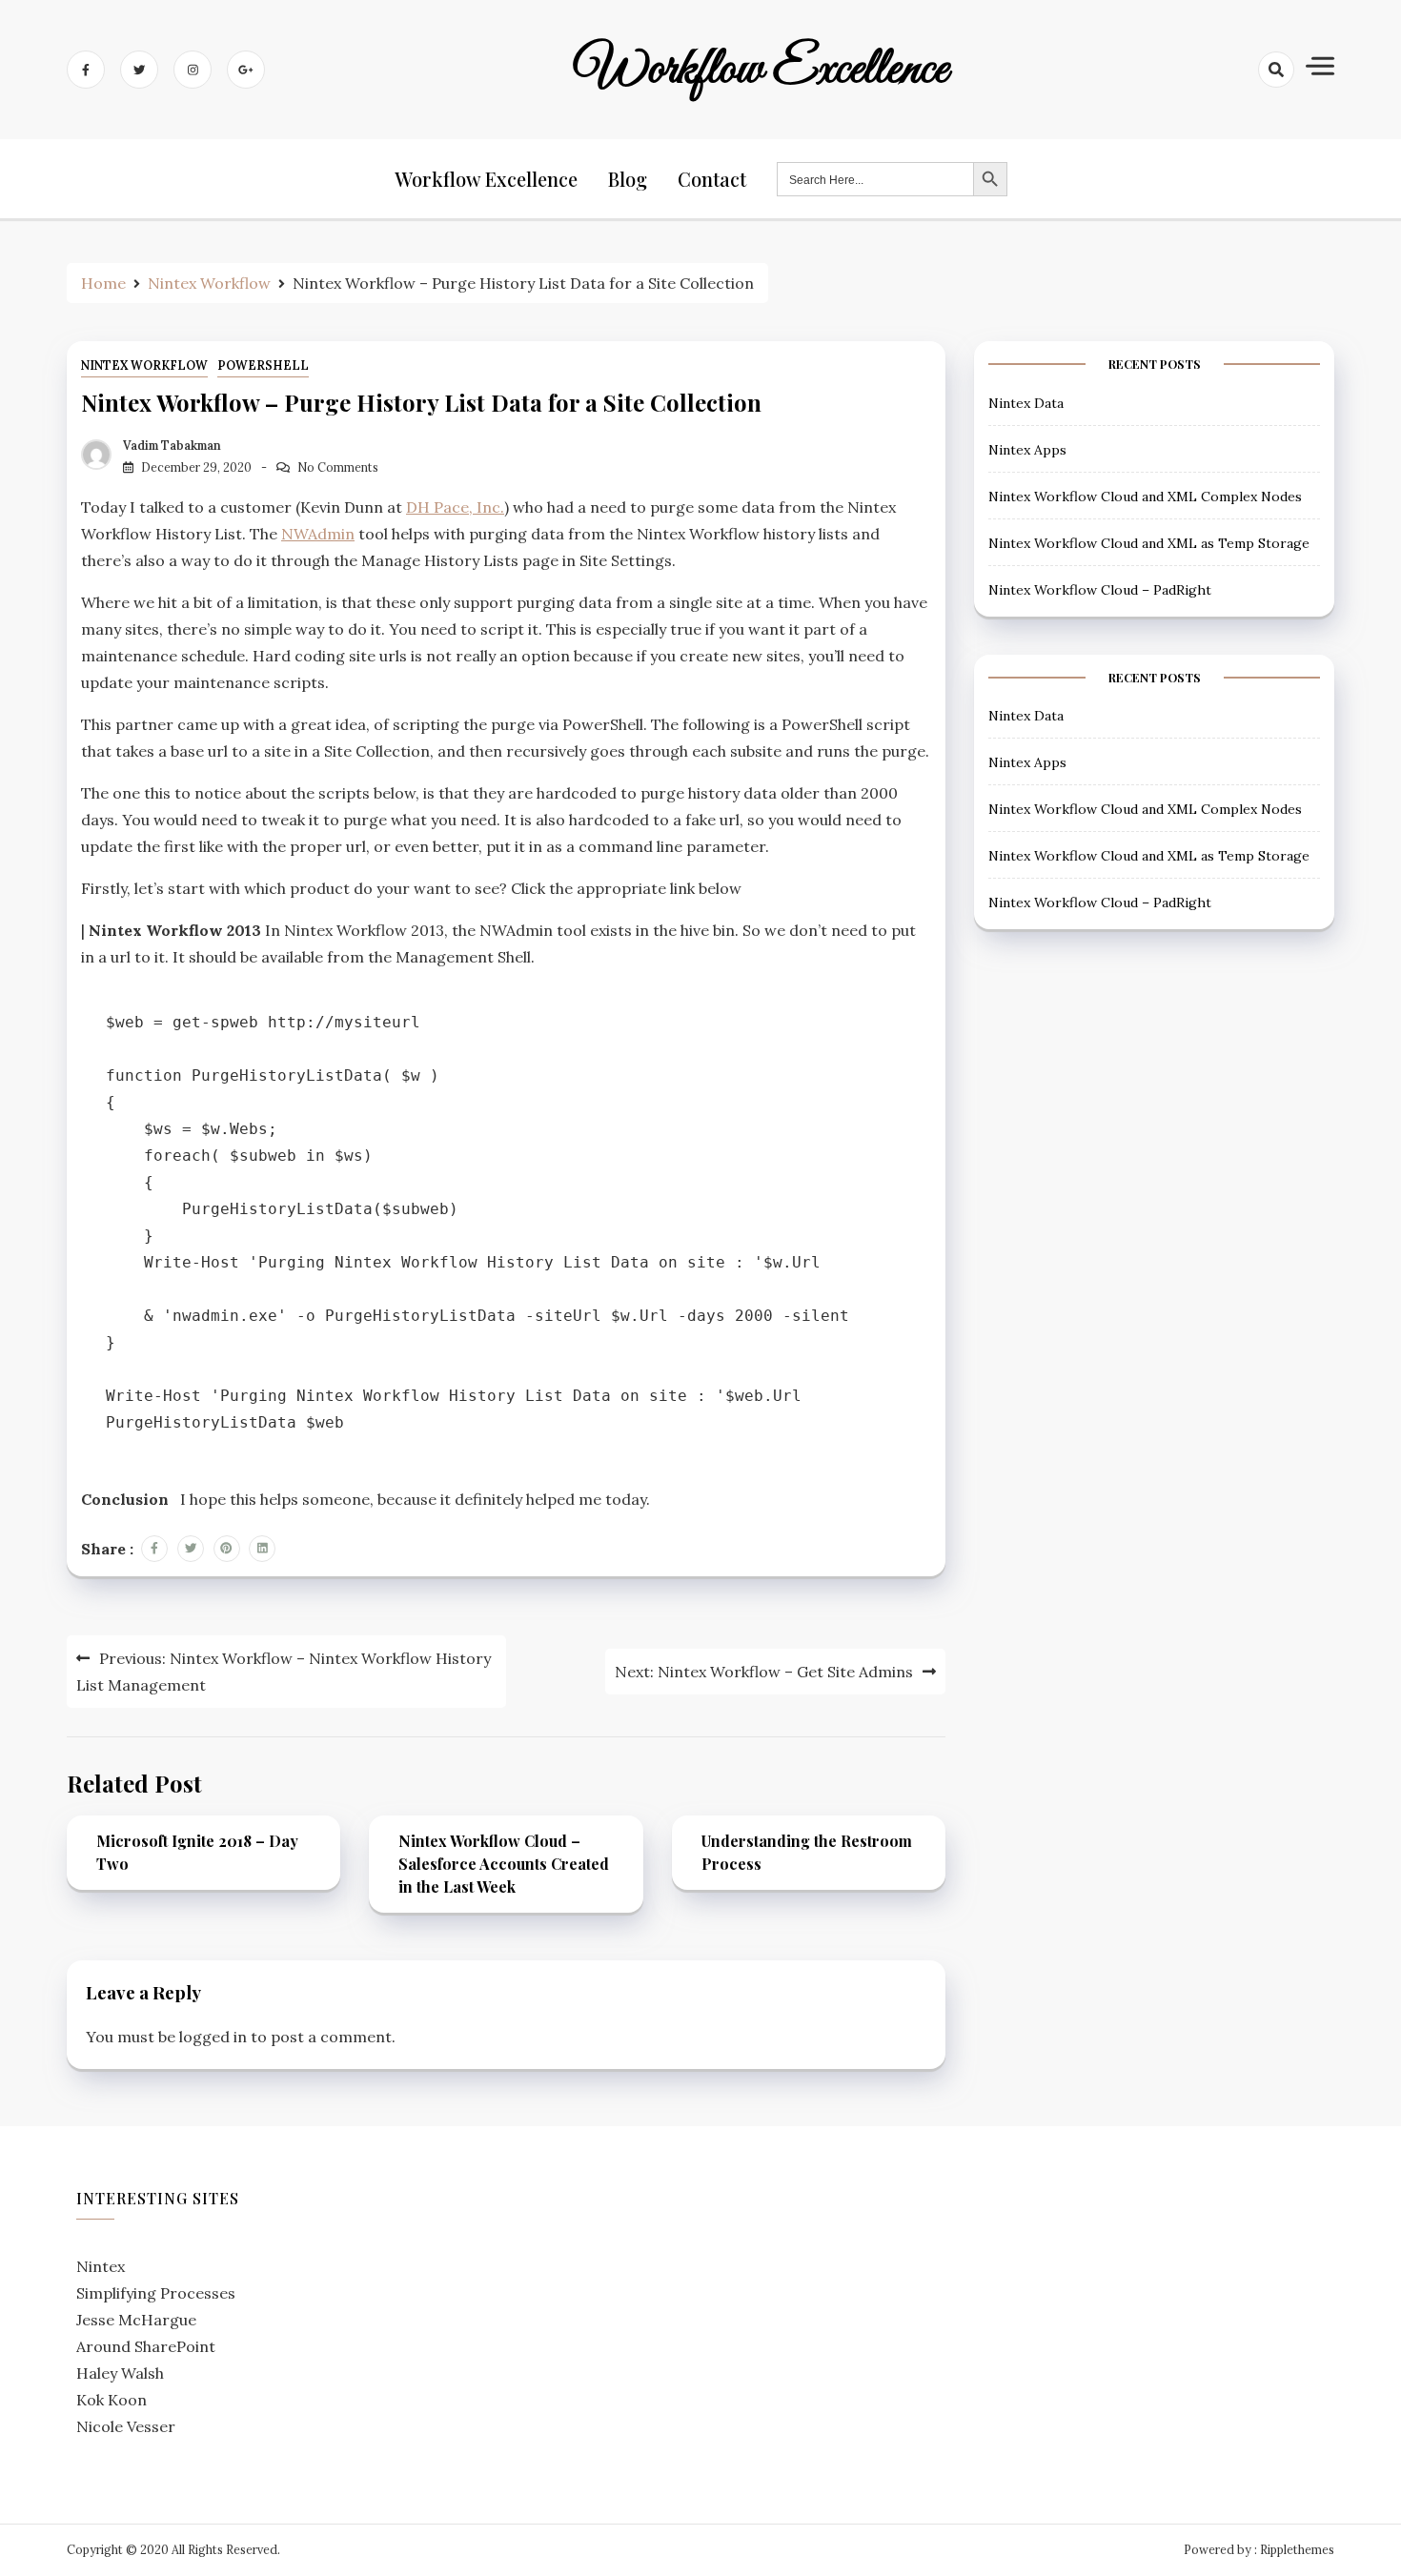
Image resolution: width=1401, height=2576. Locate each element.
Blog (628, 179)
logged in (213, 2037)
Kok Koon (112, 2400)
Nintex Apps (1027, 450)
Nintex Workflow (144, 365)
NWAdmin (318, 534)
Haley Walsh (120, 2373)
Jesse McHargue (136, 2320)
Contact (712, 179)
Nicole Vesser (126, 2426)
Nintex (101, 2266)
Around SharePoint (146, 2346)
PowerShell (263, 365)
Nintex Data (1026, 403)
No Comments (338, 467)
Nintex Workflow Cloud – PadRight (1100, 590)
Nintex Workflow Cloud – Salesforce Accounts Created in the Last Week (504, 1864)
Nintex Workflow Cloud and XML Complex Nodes (1145, 497)
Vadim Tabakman (172, 446)
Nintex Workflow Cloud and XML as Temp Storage (1149, 543)
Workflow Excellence (761, 70)
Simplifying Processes (156, 2293)
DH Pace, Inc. (455, 507)
